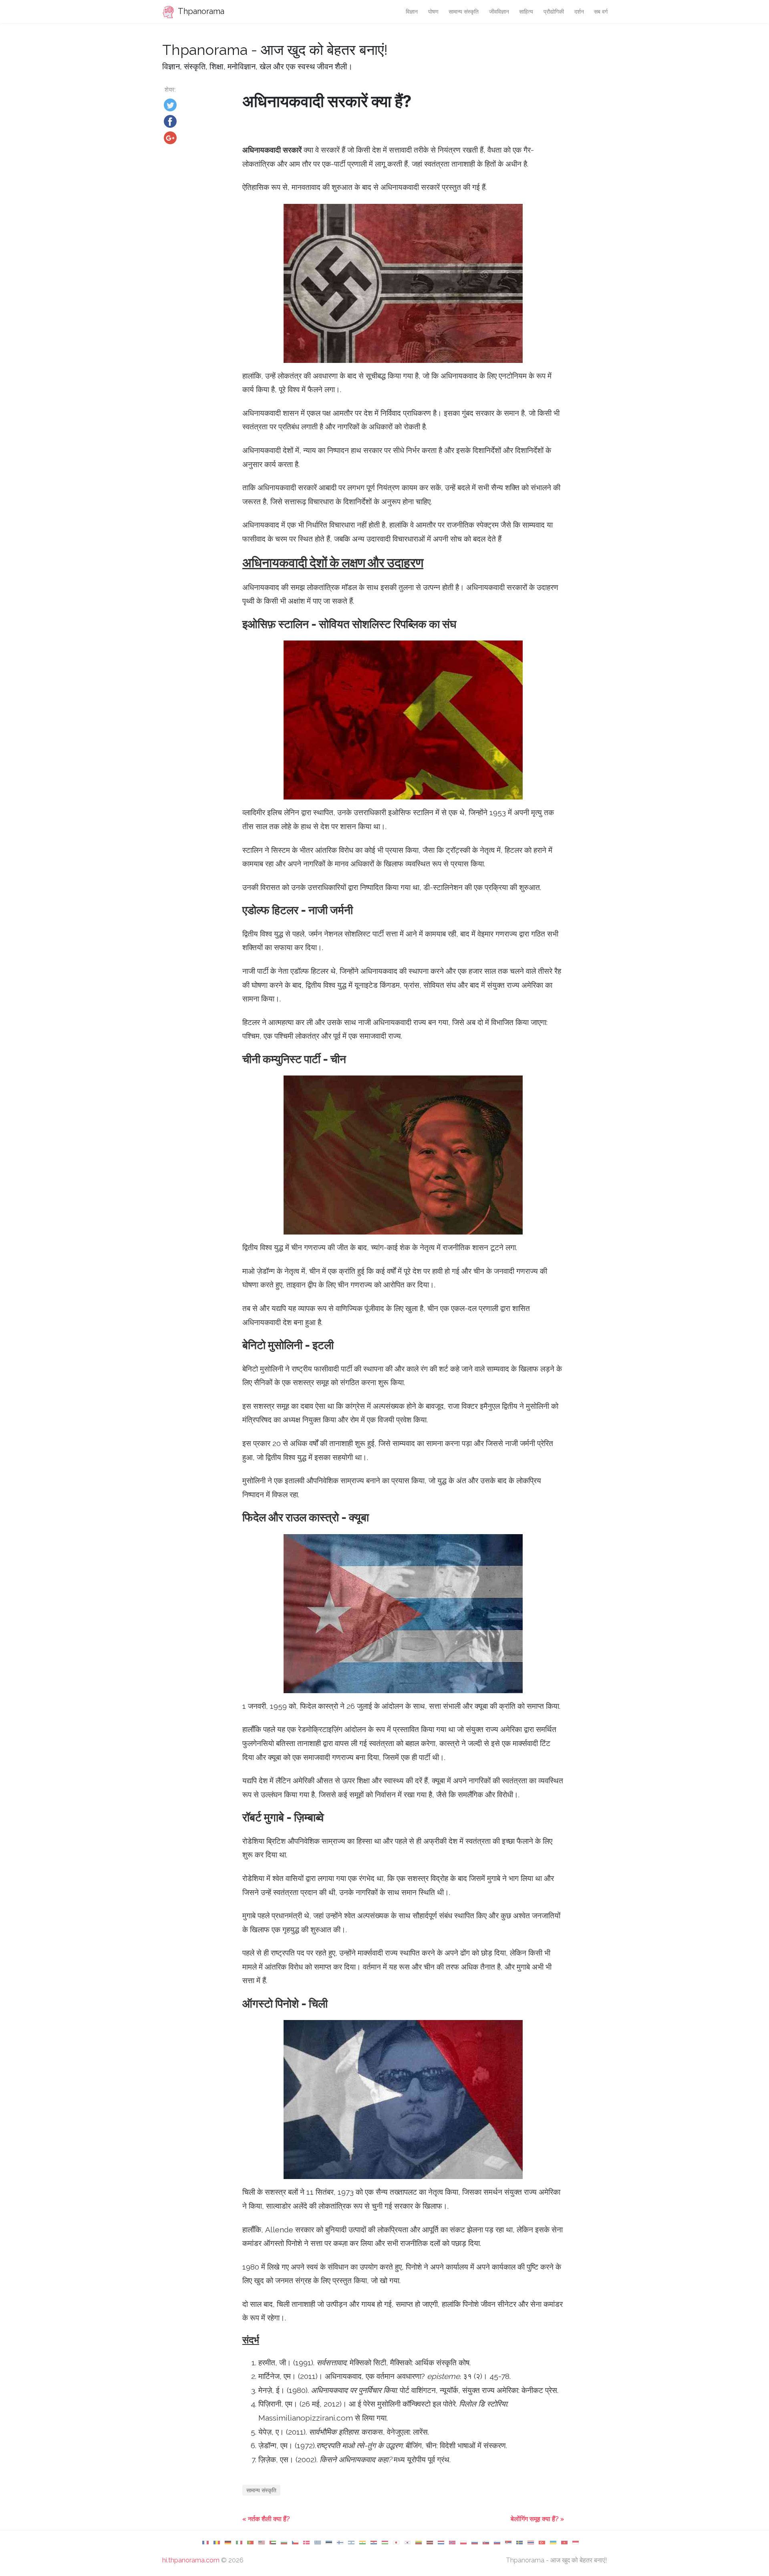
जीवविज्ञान (499, 11)
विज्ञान (412, 11)
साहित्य (526, 11)
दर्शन (579, 11)
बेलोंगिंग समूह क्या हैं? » (537, 2519)
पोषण (433, 11)
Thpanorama (200, 11)
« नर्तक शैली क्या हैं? (266, 2519)
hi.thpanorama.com (191, 2560)
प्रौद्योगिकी (554, 11)
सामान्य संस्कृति (464, 11)
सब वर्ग (601, 11)
